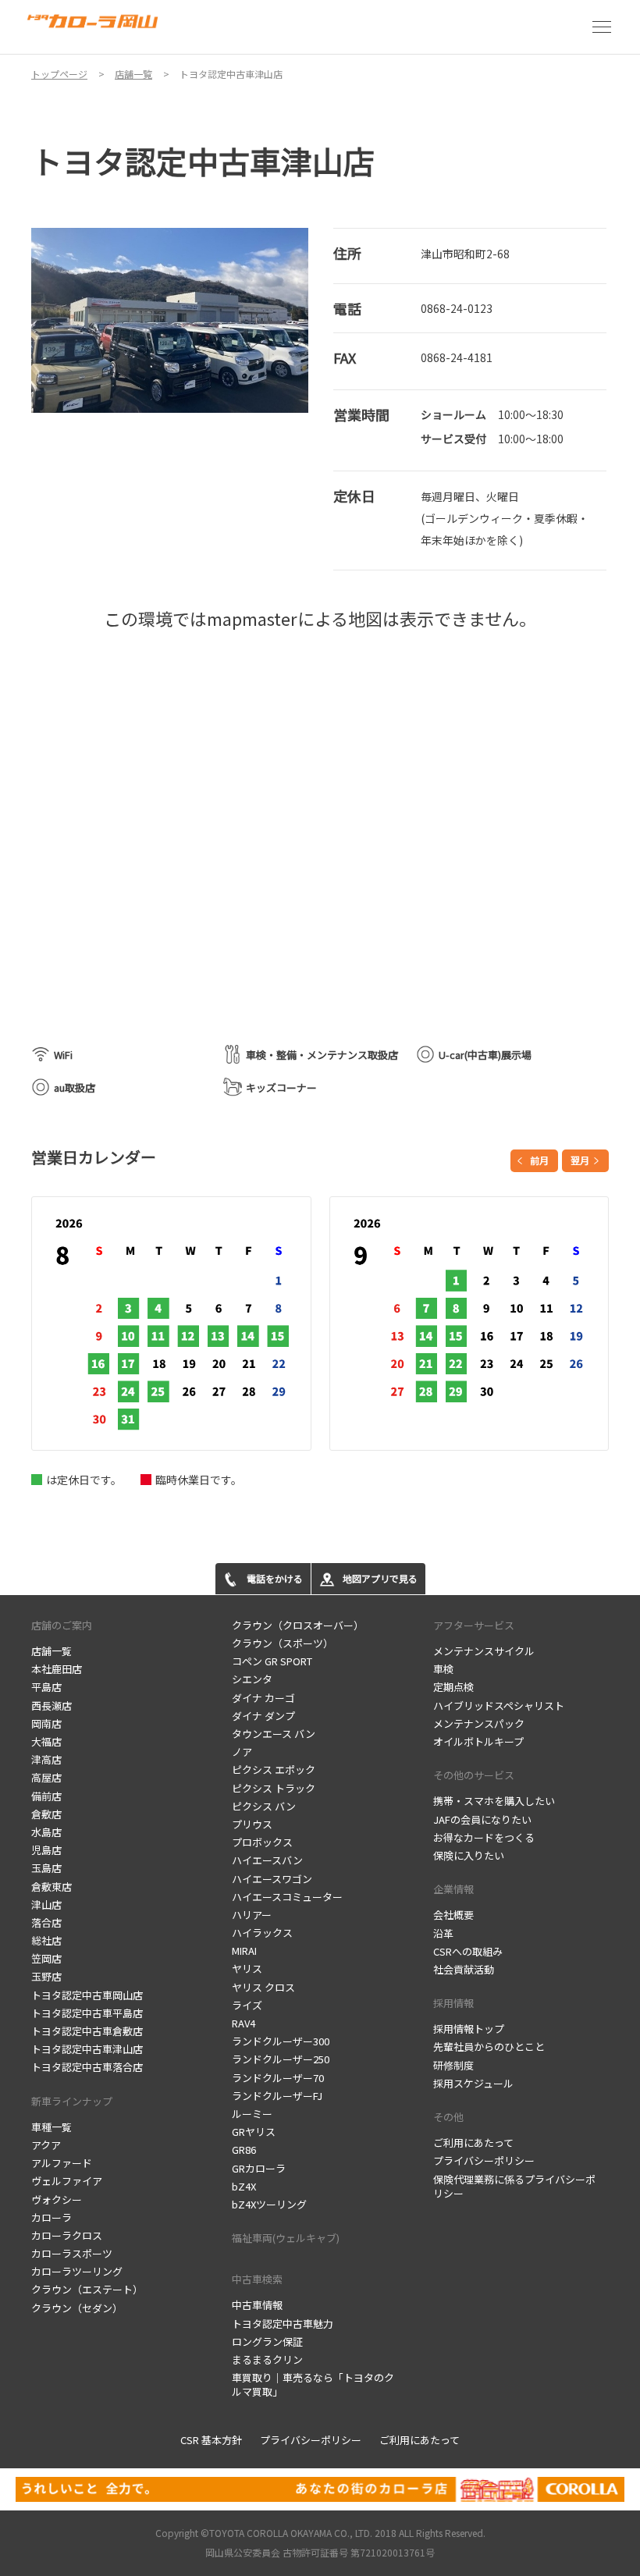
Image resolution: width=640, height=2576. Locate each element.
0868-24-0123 (457, 308)
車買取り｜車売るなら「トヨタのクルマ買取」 (313, 2384)
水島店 (46, 1832)
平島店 (46, 1687)
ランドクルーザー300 (281, 2041)
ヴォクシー (57, 2199)
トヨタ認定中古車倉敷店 (87, 2031)
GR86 (244, 2150)
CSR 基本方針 (211, 2440)
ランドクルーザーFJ (277, 2096)
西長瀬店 (52, 1705)
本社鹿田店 (57, 1669)
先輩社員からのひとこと (489, 2047)
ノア (242, 1752)
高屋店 (46, 1777)
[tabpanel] (170, 320)
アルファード (62, 2163)
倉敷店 (46, 1814)
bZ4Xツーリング (269, 2204)
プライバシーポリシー (484, 2160)
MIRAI (244, 1951)
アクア (46, 2145)
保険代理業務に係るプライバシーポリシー (514, 2186)
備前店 (46, 1796)
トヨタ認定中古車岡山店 (87, 1995)
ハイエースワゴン (272, 1879)
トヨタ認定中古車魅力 (283, 2324)
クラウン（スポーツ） (283, 1643)
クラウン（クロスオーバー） (298, 1625)
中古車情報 (257, 2305)
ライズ (247, 2005)
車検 (443, 1669)
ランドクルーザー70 (278, 2078)
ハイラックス (262, 1933)
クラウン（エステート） (87, 2289)
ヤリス (247, 1968)
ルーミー (252, 2114)
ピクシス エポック (274, 1769)
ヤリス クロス (263, 1987)
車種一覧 (52, 2127)
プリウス (252, 1824)
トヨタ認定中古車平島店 (87, 2013)
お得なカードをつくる (484, 1837)
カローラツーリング (77, 2271)
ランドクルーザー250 (281, 2059)
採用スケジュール (473, 2083)
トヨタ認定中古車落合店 (87, 2067)
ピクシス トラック (274, 1788)
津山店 (46, 1904)
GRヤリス (254, 2132)
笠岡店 (46, 1958)
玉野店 (46, 1976)
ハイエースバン (267, 1860)
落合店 (46, 1922)
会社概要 (453, 1915)
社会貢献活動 (464, 1969)
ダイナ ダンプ (263, 1716)
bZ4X (244, 2186)
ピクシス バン (264, 1806)
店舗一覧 (52, 1651)
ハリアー (252, 1915)
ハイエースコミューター (287, 1897)
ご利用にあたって (473, 2143)
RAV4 (244, 2023)
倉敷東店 (52, 1887)
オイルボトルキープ (478, 1741)
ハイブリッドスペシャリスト (499, 1705)
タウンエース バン (274, 1734)
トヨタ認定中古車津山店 (87, 2049)
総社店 (46, 1940)
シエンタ (252, 1679)
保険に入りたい (469, 1855)
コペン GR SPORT (272, 1661)
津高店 (46, 1759)
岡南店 (46, 1723)
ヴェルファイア (67, 2181)
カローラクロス (67, 2235)
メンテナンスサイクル (484, 1651)
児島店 (46, 1850)
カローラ (52, 2217)
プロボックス (262, 1842)
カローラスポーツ (72, 2253)
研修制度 (453, 2065)
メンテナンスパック (479, 1723)
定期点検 (453, 1687)
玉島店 (46, 1868)
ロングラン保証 (267, 2341)
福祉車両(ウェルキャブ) (286, 2238)
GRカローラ (259, 2168)
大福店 (46, 1741)
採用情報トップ (469, 2029)
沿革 (443, 1933)
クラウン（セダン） (77, 2308)
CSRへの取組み (468, 1951)
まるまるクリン (267, 2359)
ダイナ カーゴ (263, 1698)
